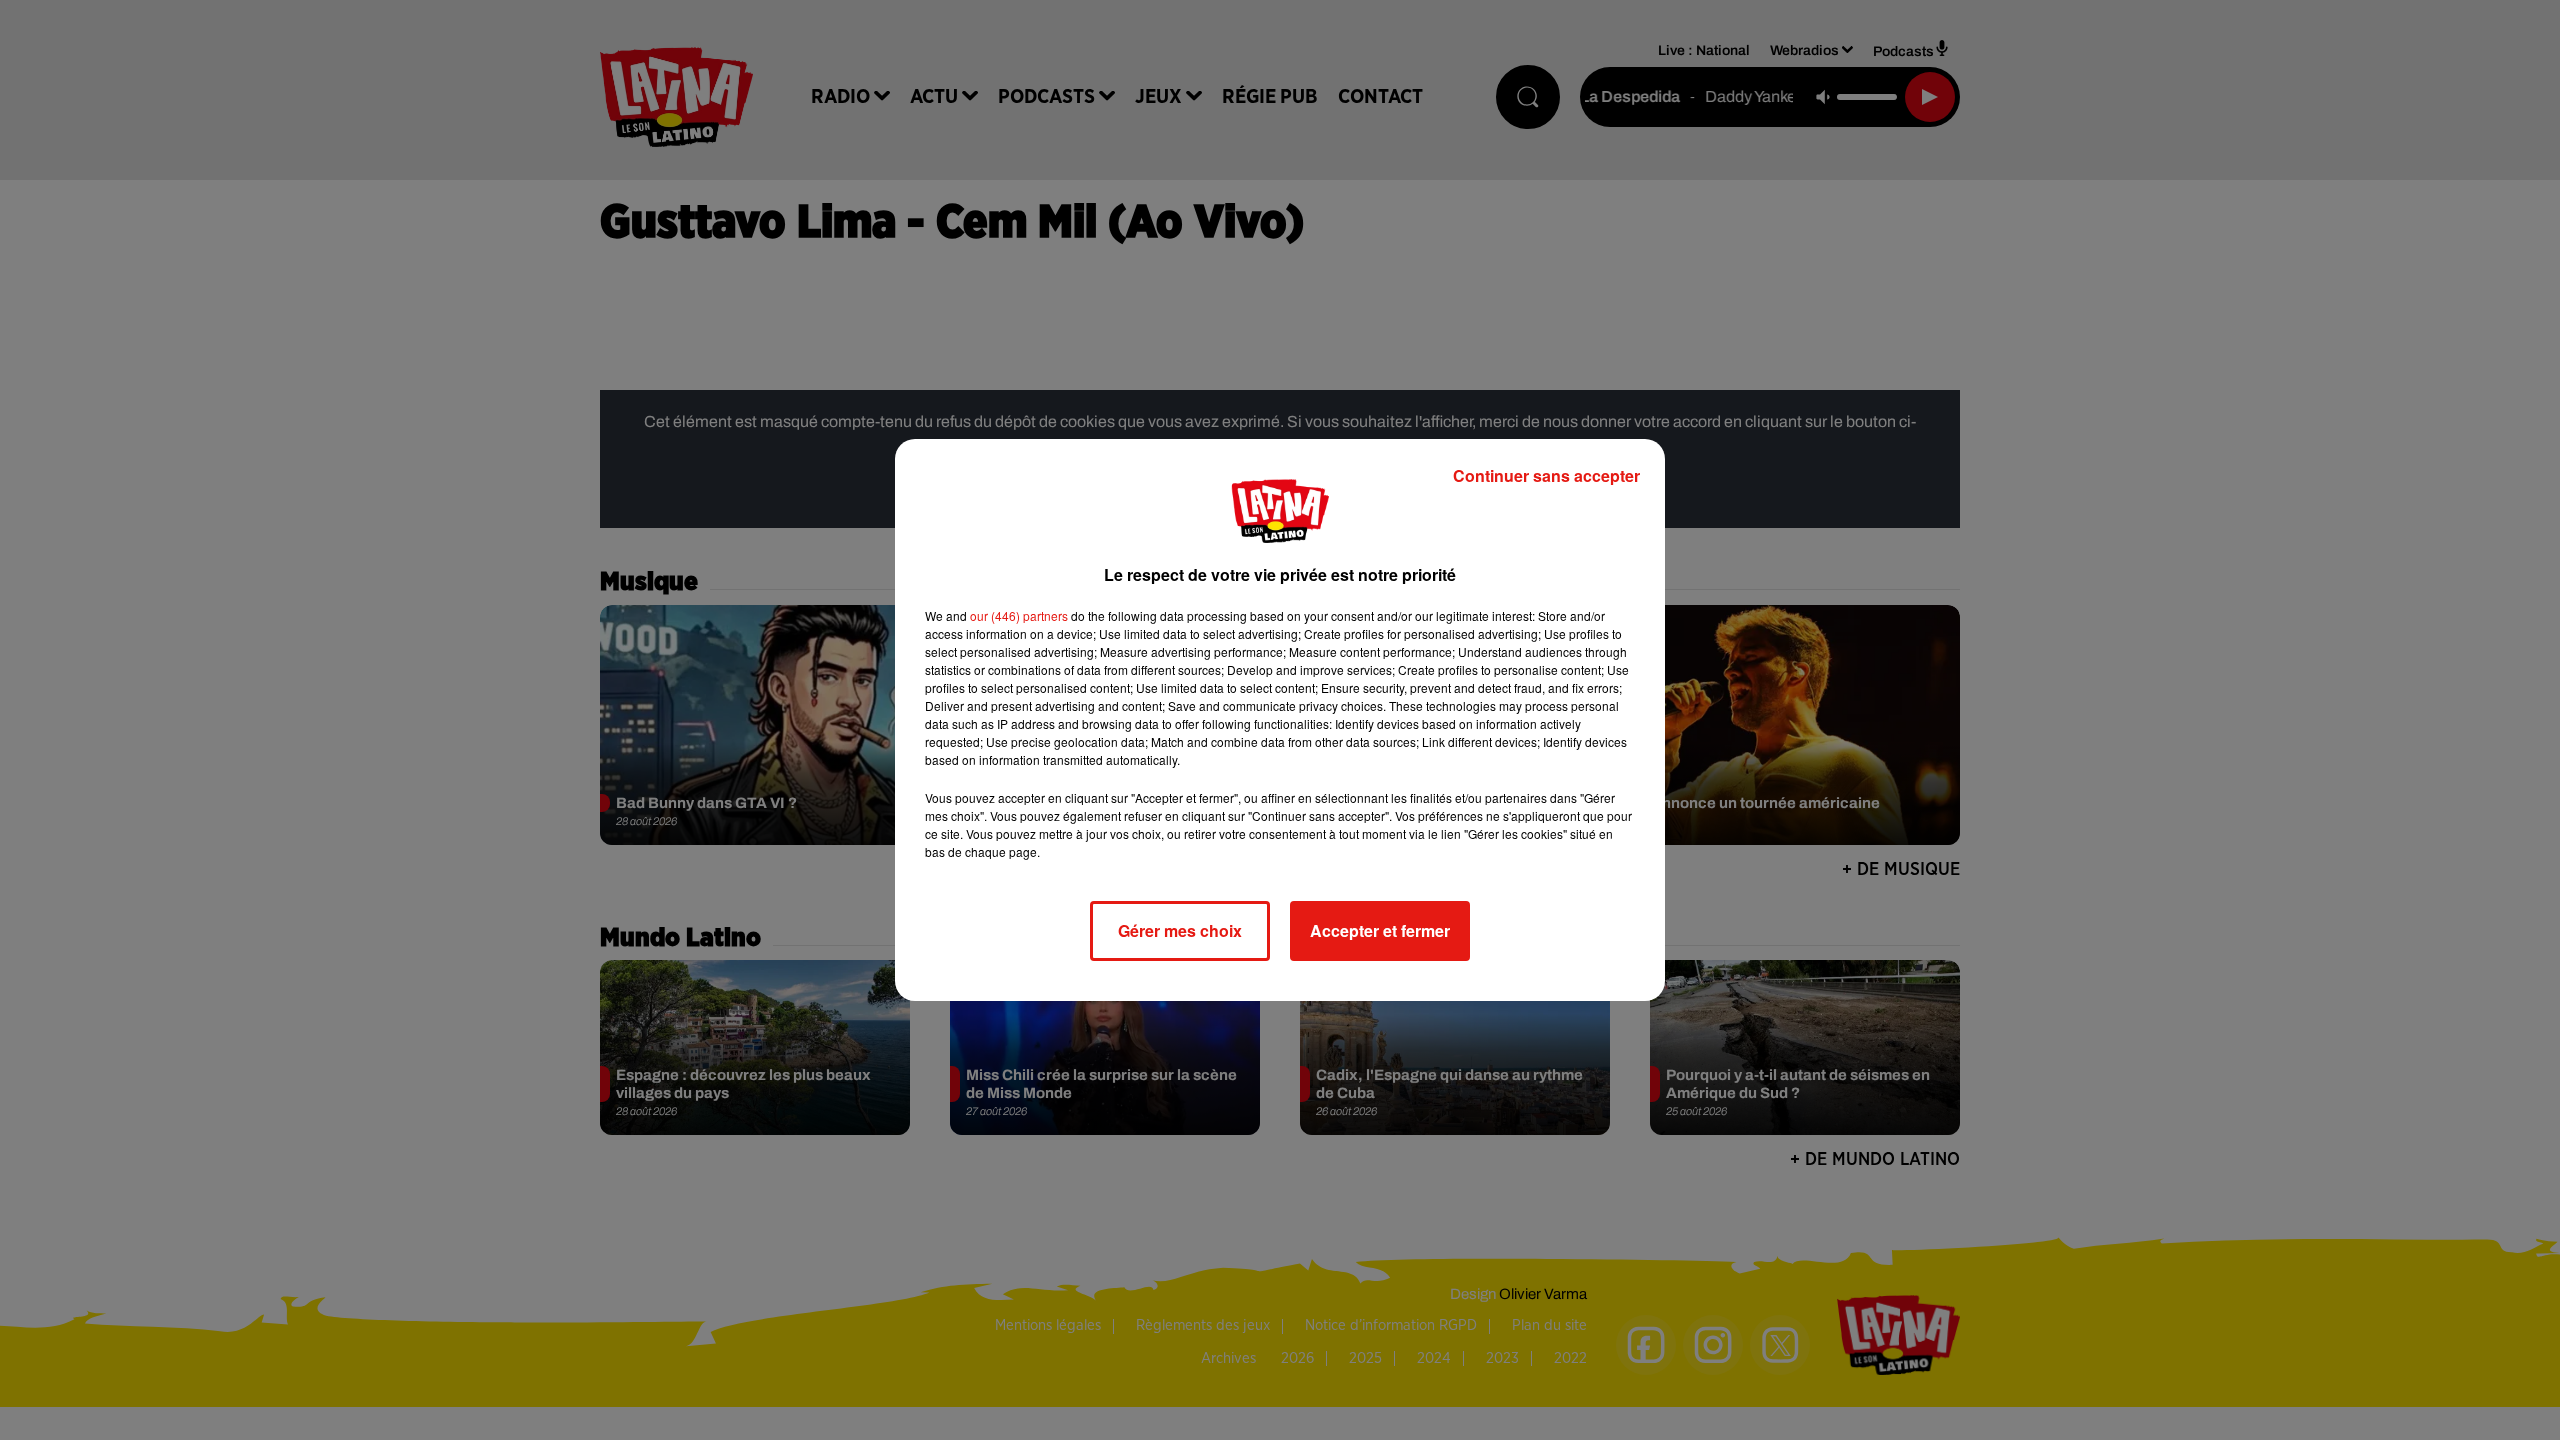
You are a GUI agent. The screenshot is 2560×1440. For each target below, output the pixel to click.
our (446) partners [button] (1019, 615)
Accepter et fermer (1380, 930)
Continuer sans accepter (1546, 475)
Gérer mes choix (1180, 930)
